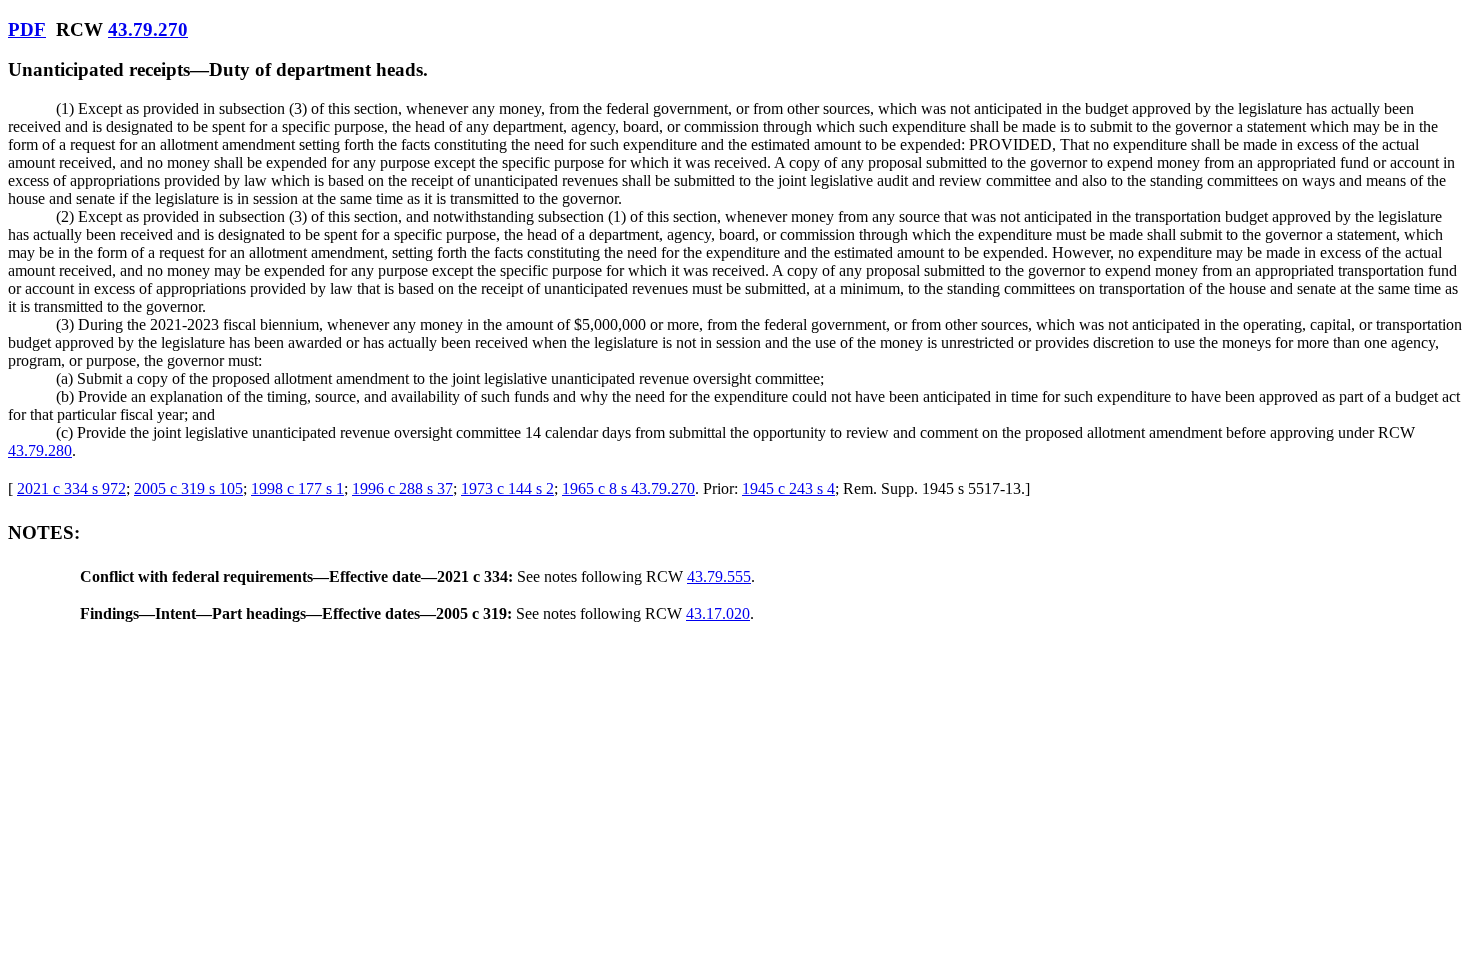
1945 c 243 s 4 (788, 488)
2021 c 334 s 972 (71, 488)
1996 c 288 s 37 (402, 488)
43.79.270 (148, 29)
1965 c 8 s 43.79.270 (628, 488)
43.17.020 (718, 613)
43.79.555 (719, 576)
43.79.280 (40, 450)
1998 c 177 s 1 (297, 488)
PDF (27, 29)
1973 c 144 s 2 (507, 488)
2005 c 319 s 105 (188, 488)
